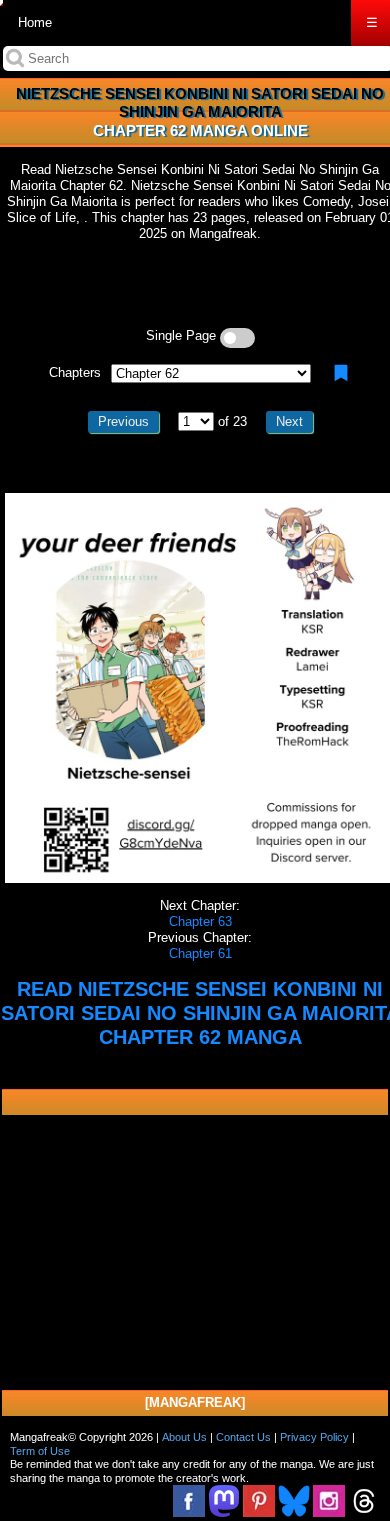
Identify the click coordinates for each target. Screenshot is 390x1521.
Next (289, 421)
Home (35, 22)
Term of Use (40, 1451)
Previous (123, 421)
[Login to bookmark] (341, 373)
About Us (184, 1437)
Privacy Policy (314, 1437)
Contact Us (243, 1437)
